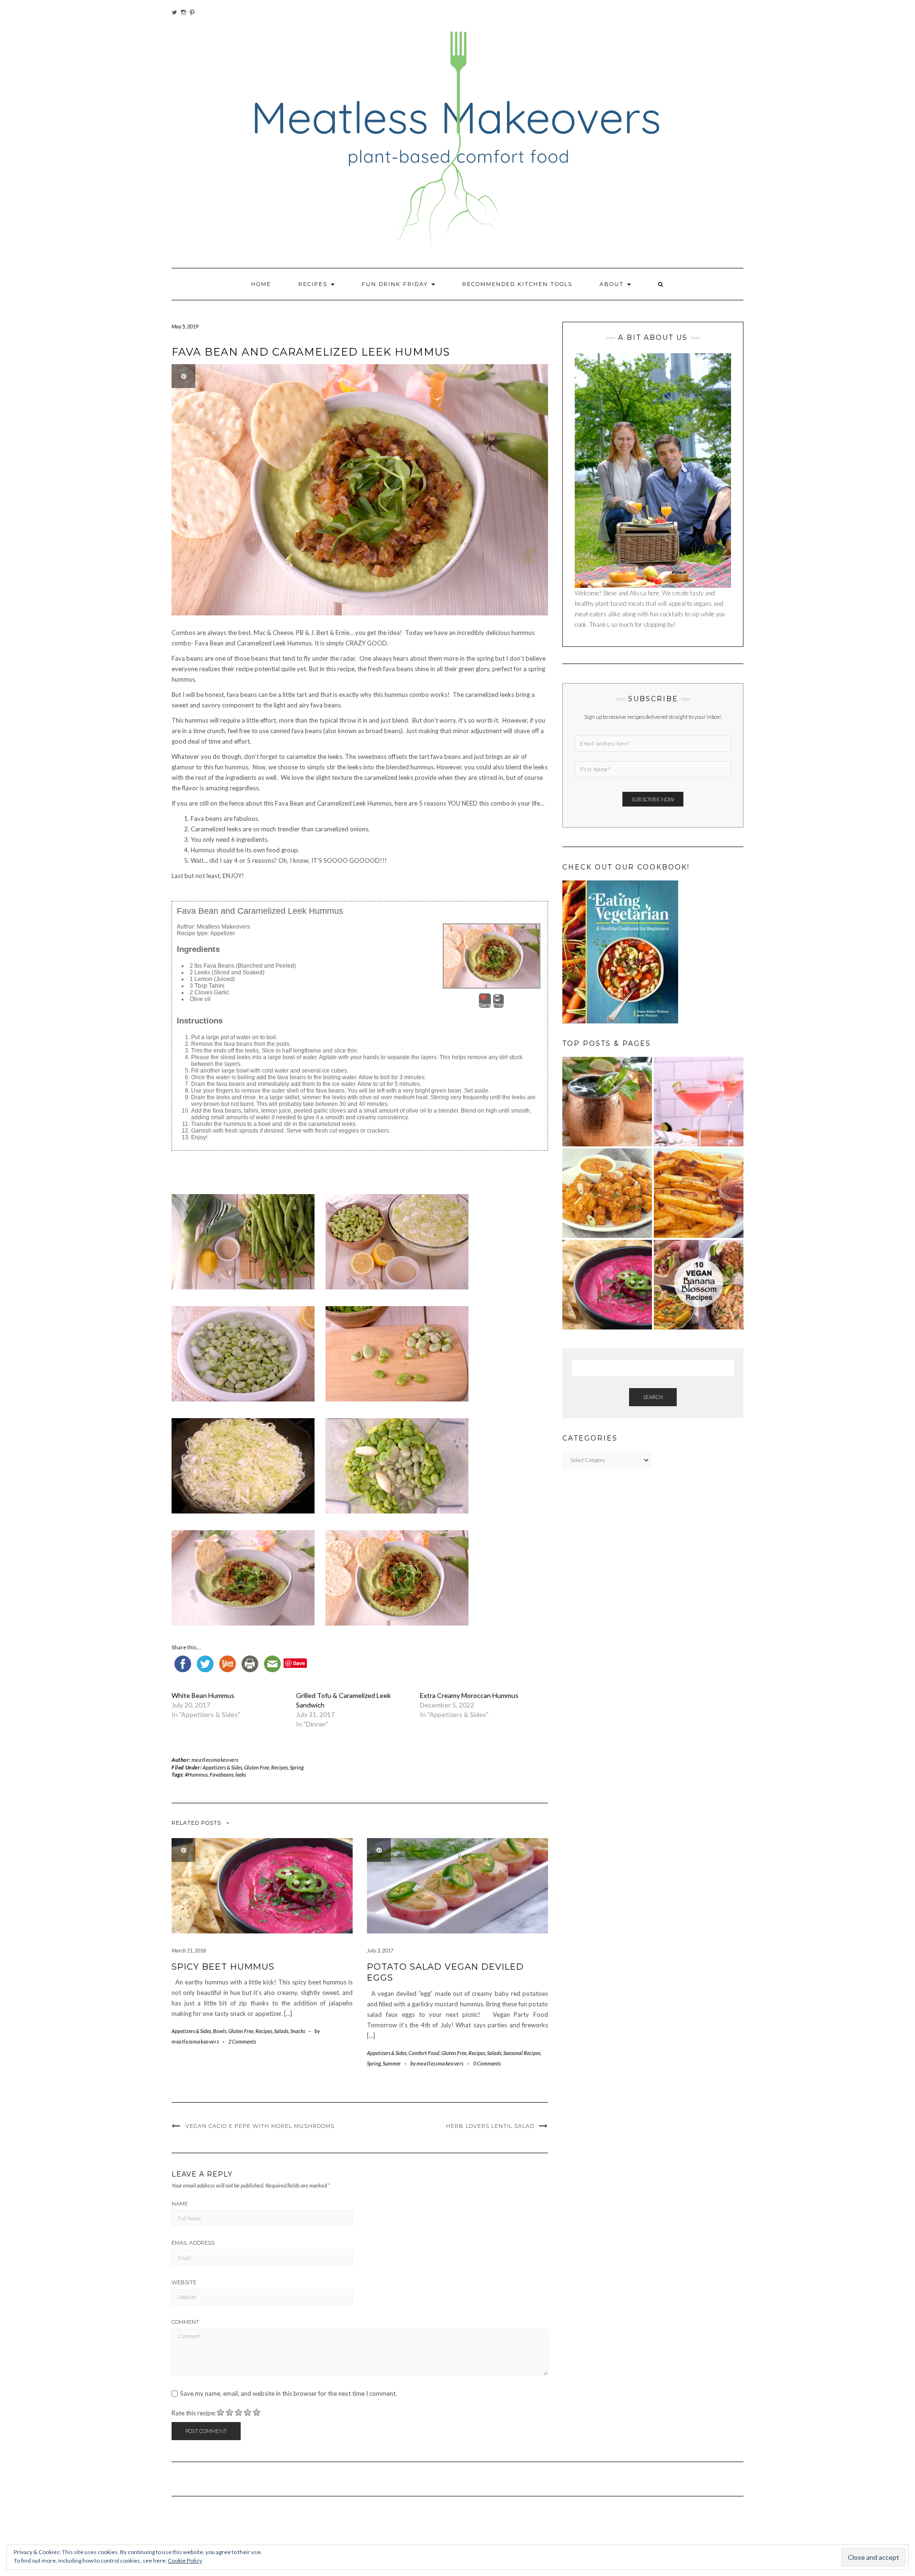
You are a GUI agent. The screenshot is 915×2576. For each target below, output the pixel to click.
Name (180, 2204)
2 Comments (242, 2041)
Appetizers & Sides (222, 1767)
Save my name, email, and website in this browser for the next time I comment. (289, 2394)
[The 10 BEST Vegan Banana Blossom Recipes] (699, 1285)
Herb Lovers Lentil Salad (490, 2126)
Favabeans (222, 1774)
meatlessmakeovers (215, 1760)
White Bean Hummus (203, 1695)
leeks (241, 1774)
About (613, 284)
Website (184, 2282)
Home (261, 284)
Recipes (314, 284)
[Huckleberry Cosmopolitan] (699, 1102)
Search (653, 1397)
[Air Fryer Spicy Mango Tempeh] (607, 1193)
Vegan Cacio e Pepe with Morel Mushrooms (260, 2126)
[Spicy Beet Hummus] (607, 1285)
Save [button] (485, 1005)
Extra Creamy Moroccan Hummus (469, 1695)
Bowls (220, 2031)
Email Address (193, 2243)
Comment (185, 2322)
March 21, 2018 (189, 1950)
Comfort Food (424, 2053)
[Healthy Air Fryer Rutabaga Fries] (699, 1193)
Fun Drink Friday (396, 284)
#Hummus (196, 1774)
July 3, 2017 (380, 1950)
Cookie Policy (185, 2561)
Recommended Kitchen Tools (517, 284)
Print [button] (498, 1005)
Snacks (298, 2031)
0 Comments (487, 2063)
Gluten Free (257, 1767)
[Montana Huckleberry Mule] (607, 1102)
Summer (392, 2063)
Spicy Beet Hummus (223, 1967)
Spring (297, 1767)
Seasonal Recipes (522, 2053)
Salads (281, 2031)
